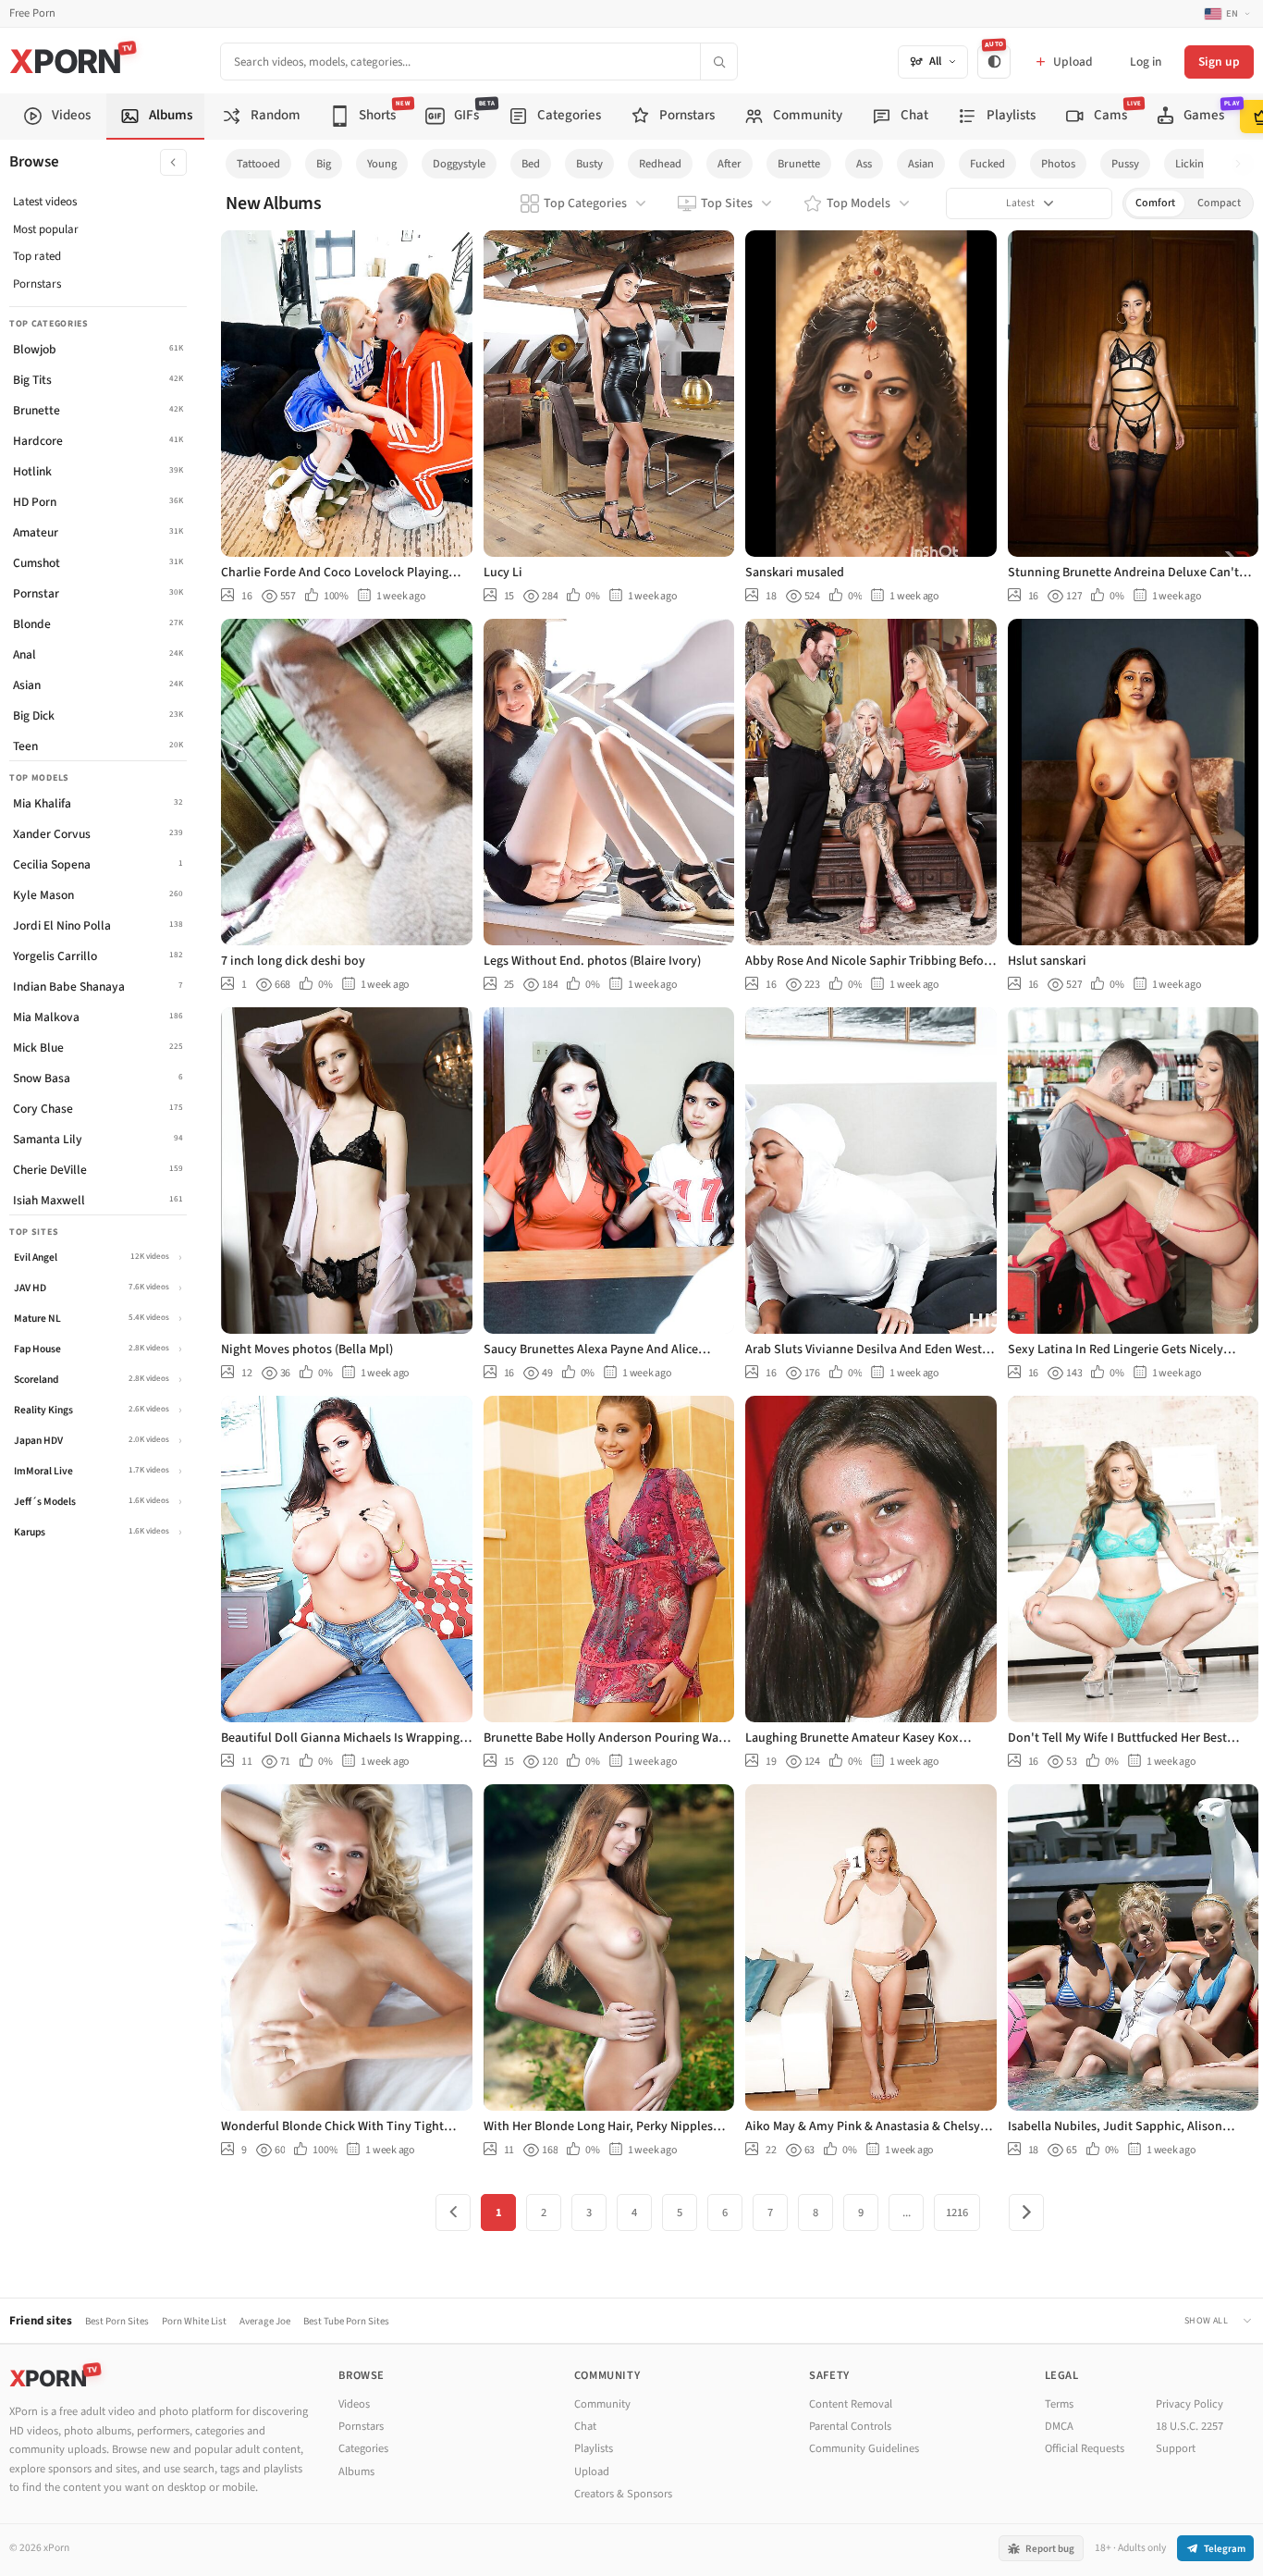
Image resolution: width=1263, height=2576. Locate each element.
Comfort (1155, 203)
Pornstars (37, 284)
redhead (660, 164)
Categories (363, 2448)
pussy (1125, 164)
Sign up (1219, 62)
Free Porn (32, 13)
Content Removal (851, 2404)
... (907, 2212)
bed (531, 164)
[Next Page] (1026, 2212)
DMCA (1059, 2426)
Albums (356, 2471)
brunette (799, 164)
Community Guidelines (864, 2448)
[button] (1243, 164)
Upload (592, 2471)
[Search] (718, 62)
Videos (354, 2404)
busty (589, 164)
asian (921, 164)
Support (1176, 2448)
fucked (987, 164)
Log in (1146, 62)
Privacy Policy (1189, 2404)
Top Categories (585, 203)
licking (1192, 164)
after (730, 164)
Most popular (46, 229)
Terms (1059, 2404)
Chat (585, 2426)
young (382, 164)
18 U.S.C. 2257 (1189, 2426)
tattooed (258, 164)
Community (602, 2404)
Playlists (594, 2448)
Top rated (37, 256)
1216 (957, 2212)
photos (1058, 164)
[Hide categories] (173, 162)
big (324, 164)
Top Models (858, 203)
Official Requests (1085, 2448)
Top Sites (727, 203)
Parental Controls (850, 2426)
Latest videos (45, 202)
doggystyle (459, 164)
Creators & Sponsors (623, 2494)
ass (864, 164)
